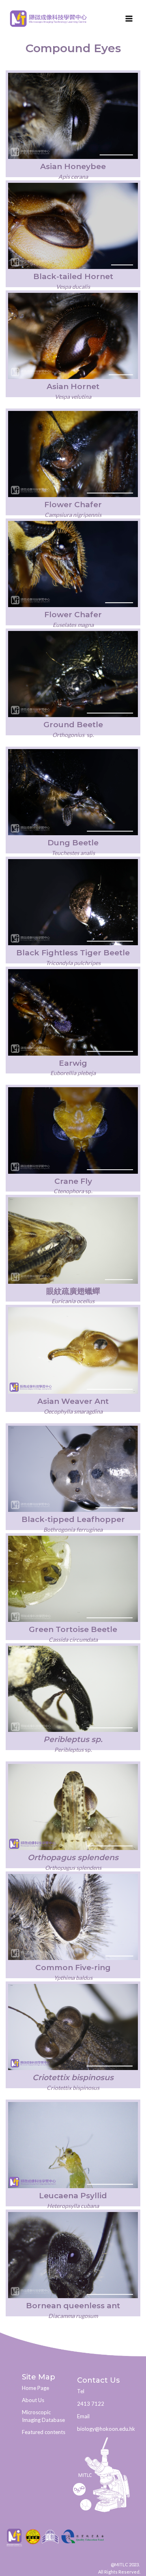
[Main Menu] (129, 18)
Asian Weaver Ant (73, 1401)
